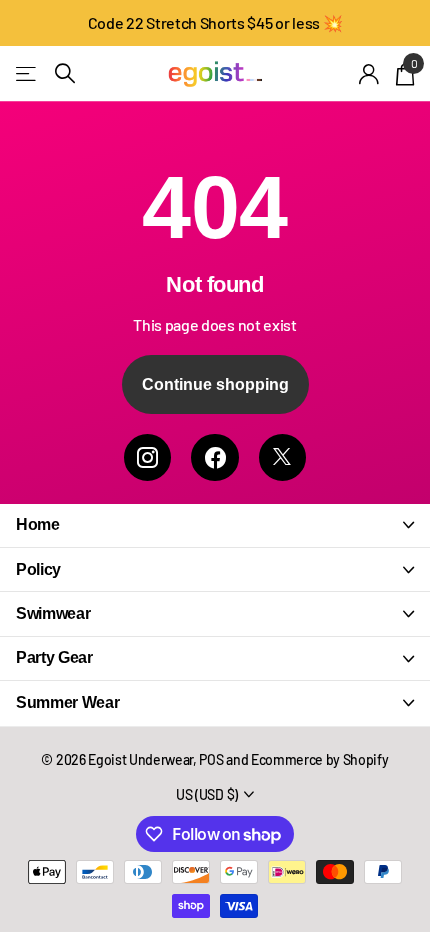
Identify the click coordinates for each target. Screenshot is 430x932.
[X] (282, 457)
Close (215, 525)
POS (211, 759)
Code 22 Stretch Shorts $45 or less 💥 (215, 22)
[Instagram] (147, 457)
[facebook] (214, 457)
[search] (65, 73)
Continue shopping (215, 384)
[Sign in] (369, 74)
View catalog (27, 73)
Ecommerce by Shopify (320, 759)
